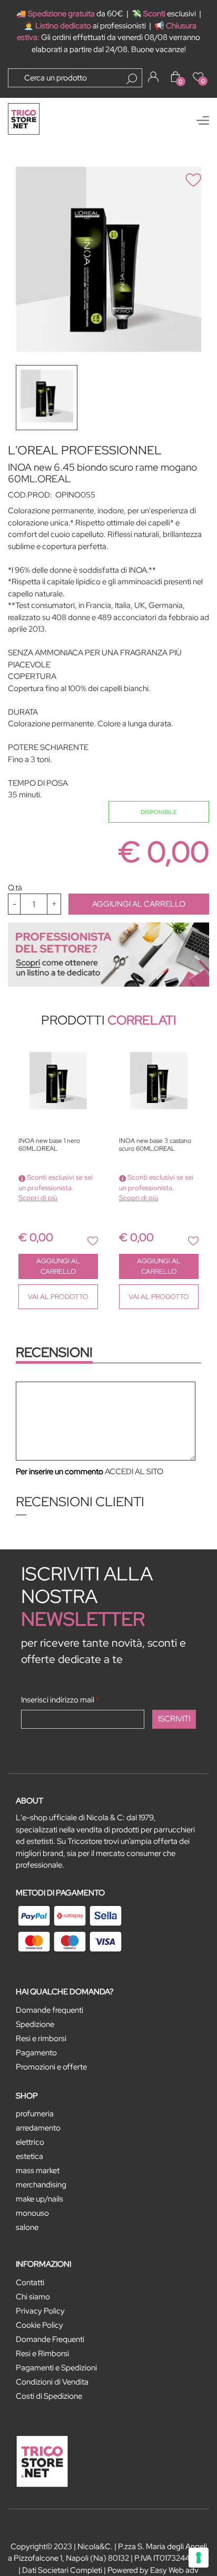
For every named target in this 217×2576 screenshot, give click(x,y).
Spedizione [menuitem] (35, 2024)
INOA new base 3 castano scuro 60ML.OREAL (155, 1145)
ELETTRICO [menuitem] (30, 2142)
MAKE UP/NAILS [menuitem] (40, 2199)
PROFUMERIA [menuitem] (35, 2114)
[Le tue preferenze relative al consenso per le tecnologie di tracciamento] (199, 2558)
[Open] (203, 120)
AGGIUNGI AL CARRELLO (139, 904)
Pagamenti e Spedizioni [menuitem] (56, 2368)
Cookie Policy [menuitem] (40, 2325)
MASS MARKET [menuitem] (38, 2171)
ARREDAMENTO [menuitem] (38, 2128)
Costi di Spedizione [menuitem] (49, 2396)
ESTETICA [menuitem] (29, 2156)
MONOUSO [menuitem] (32, 2213)
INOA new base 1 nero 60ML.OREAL (49, 1145)
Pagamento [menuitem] (36, 2053)
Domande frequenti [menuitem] (50, 2010)
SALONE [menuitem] (27, 2227)
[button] (132, 79)
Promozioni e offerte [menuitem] (51, 2067)
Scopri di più (38, 1198)
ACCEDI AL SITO (134, 1472)
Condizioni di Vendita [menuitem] (52, 2382)
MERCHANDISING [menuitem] (41, 2185)
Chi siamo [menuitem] (33, 2297)
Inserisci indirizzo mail (60, 1700)
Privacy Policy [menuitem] (40, 2311)
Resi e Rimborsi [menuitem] (42, 2354)
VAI (58, 1297)
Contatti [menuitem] (30, 2283)
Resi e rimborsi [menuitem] (41, 2039)
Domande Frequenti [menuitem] (50, 2339)
